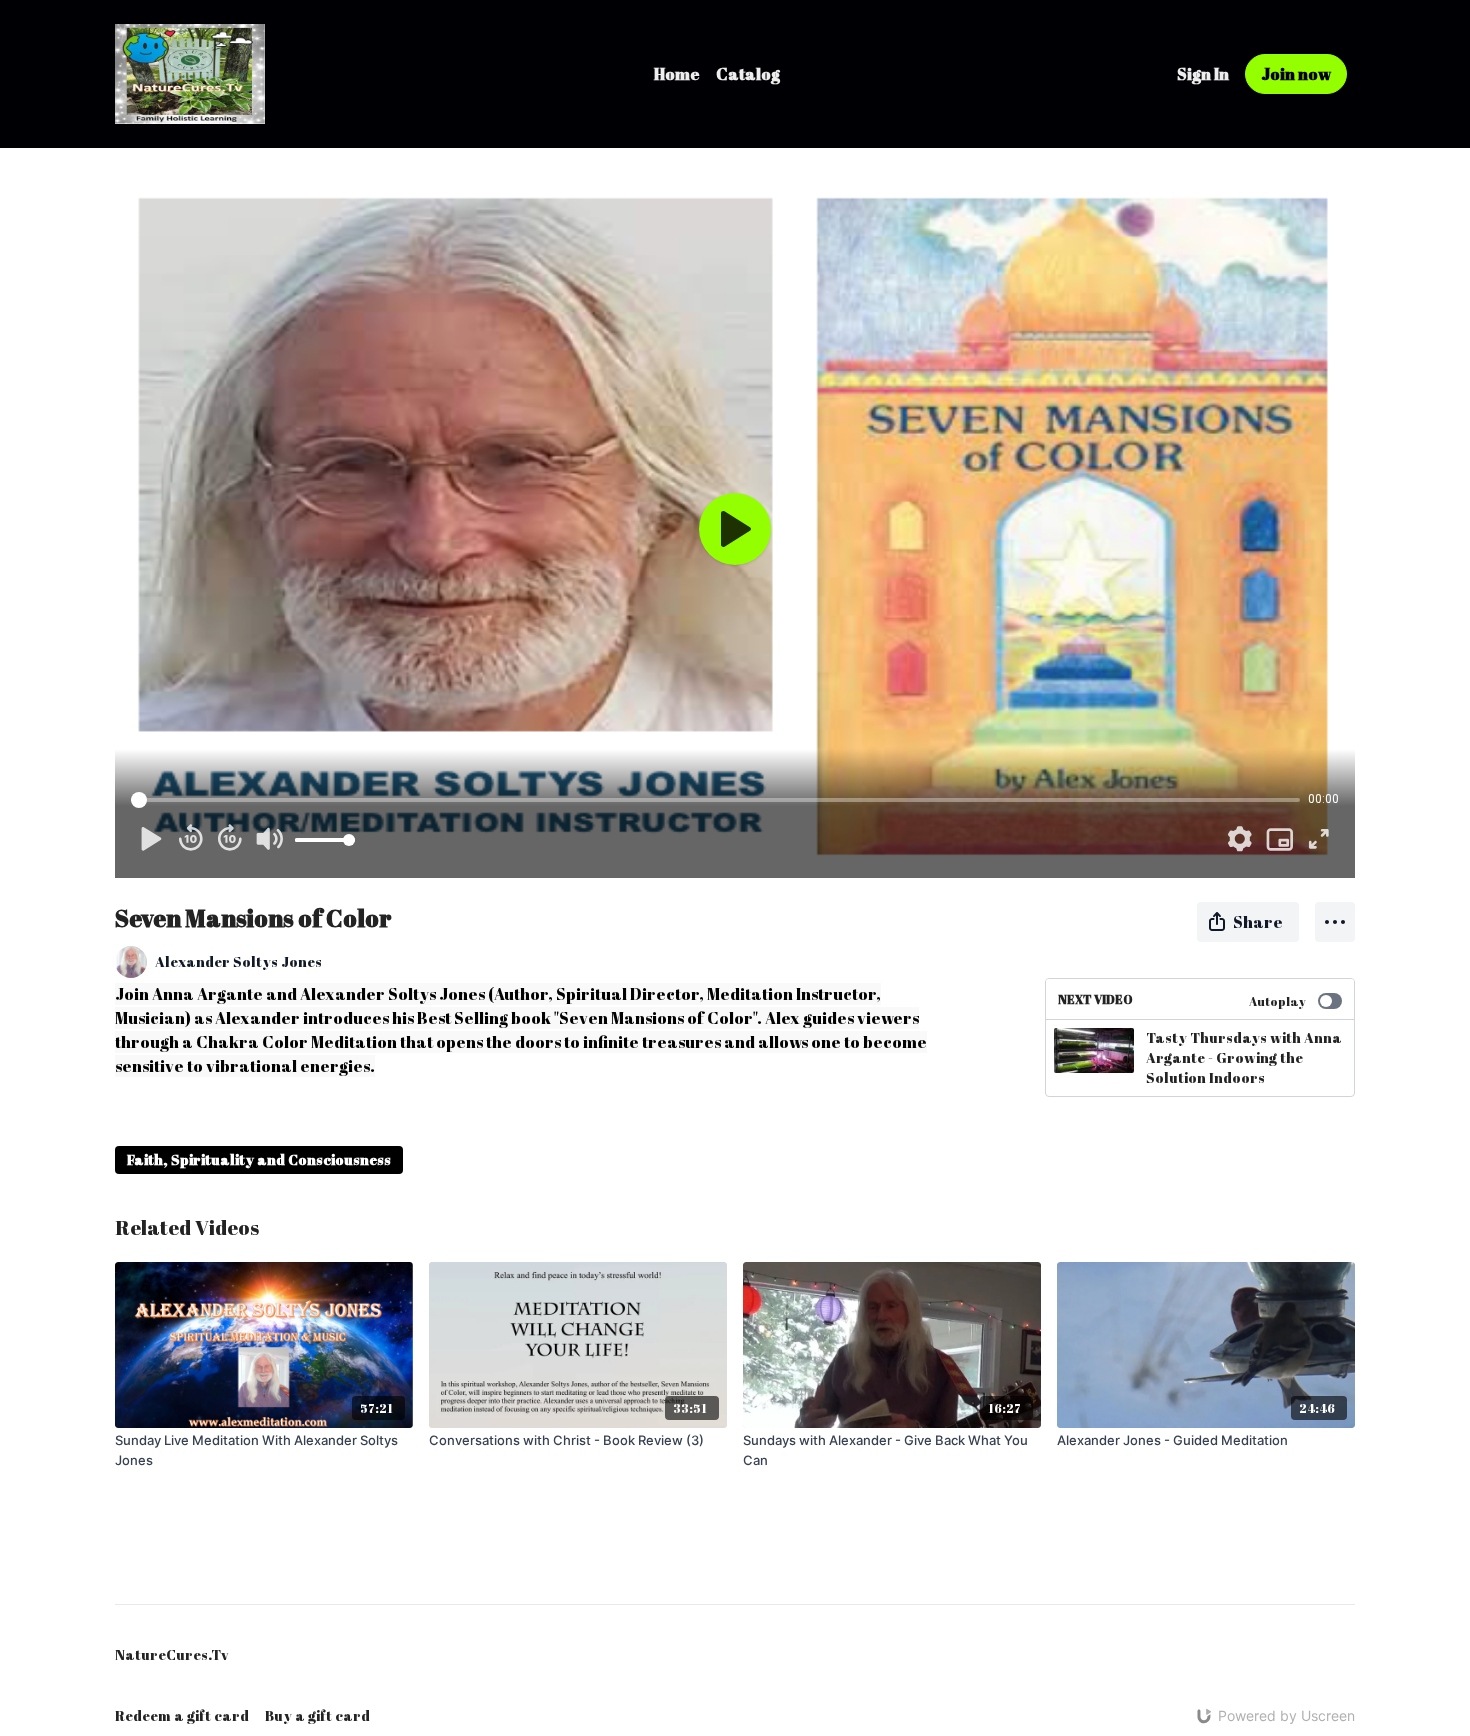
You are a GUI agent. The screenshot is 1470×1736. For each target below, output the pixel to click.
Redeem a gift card (182, 1715)
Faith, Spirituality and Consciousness (259, 1159)
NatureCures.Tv (171, 1655)
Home (677, 74)
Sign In (1203, 74)
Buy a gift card (317, 1715)
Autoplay (1277, 1001)
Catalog (748, 74)
